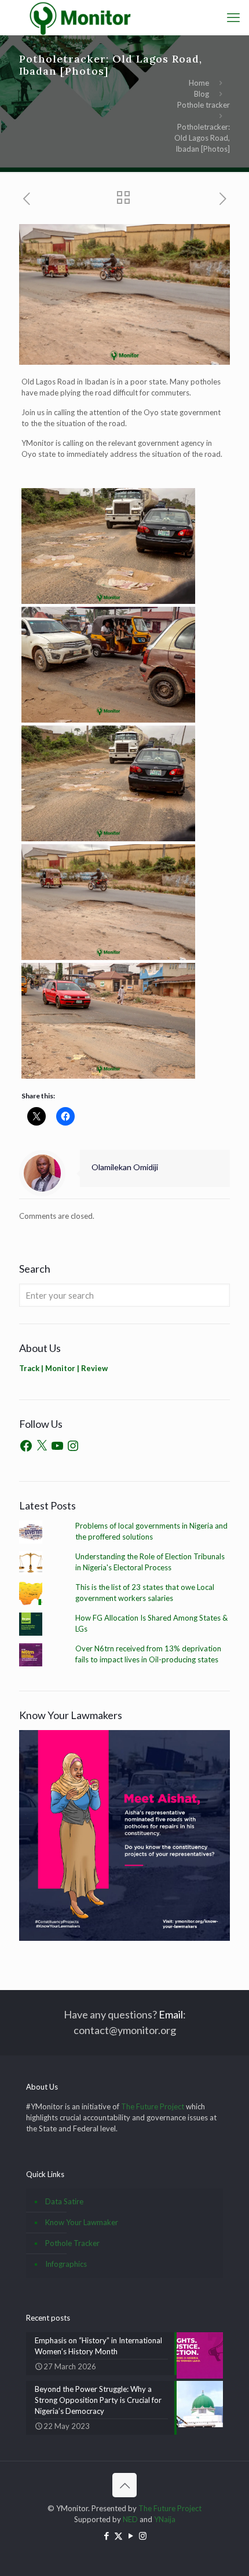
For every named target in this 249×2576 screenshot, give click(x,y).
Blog (202, 94)
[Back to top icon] (124, 2485)
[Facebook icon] (106, 2535)
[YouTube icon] (131, 2535)
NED (130, 2519)
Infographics (66, 2264)
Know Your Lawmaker (82, 2222)
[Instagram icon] (143, 2535)
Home (199, 83)
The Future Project (153, 2106)
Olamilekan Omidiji (125, 1167)
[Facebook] (26, 1446)
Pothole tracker (204, 105)
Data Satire (64, 2201)
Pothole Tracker (72, 2243)
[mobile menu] (233, 17)
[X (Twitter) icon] (118, 2535)
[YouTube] (57, 1446)
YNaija (165, 2519)
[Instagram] (73, 1446)
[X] (42, 1446)
